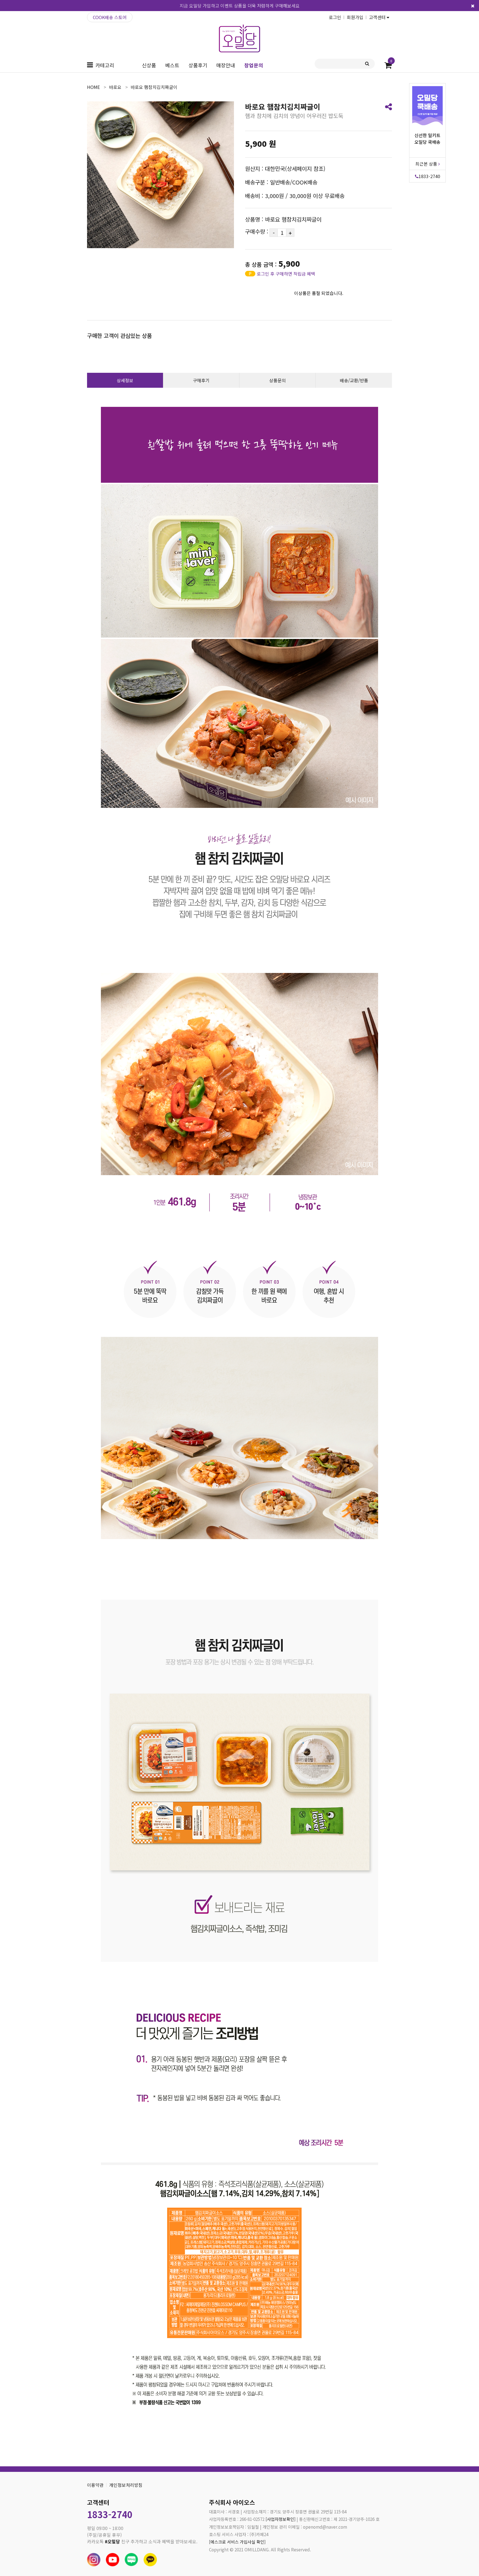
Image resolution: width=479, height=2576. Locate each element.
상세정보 (125, 380)
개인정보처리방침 (126, 2485)
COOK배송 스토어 (110, 17)
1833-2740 (429, 176)
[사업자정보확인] (281, 2519)
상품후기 (198, 65)
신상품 (149, 65)
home (93, 87)
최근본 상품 (427, 164)
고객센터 (378, 17)
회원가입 (355, 17)
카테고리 (105, 65)
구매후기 (201, 380)
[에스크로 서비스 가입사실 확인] (237, 2542)
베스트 (172, 65)
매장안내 (226, 65)
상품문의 (277, 380)
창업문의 (254, 65)
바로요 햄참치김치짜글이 (154, 87)
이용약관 (95, 2485)
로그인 (335, 17)
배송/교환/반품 (354, 380)
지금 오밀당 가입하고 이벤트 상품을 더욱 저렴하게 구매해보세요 (240, 6)
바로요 (115, 87)
